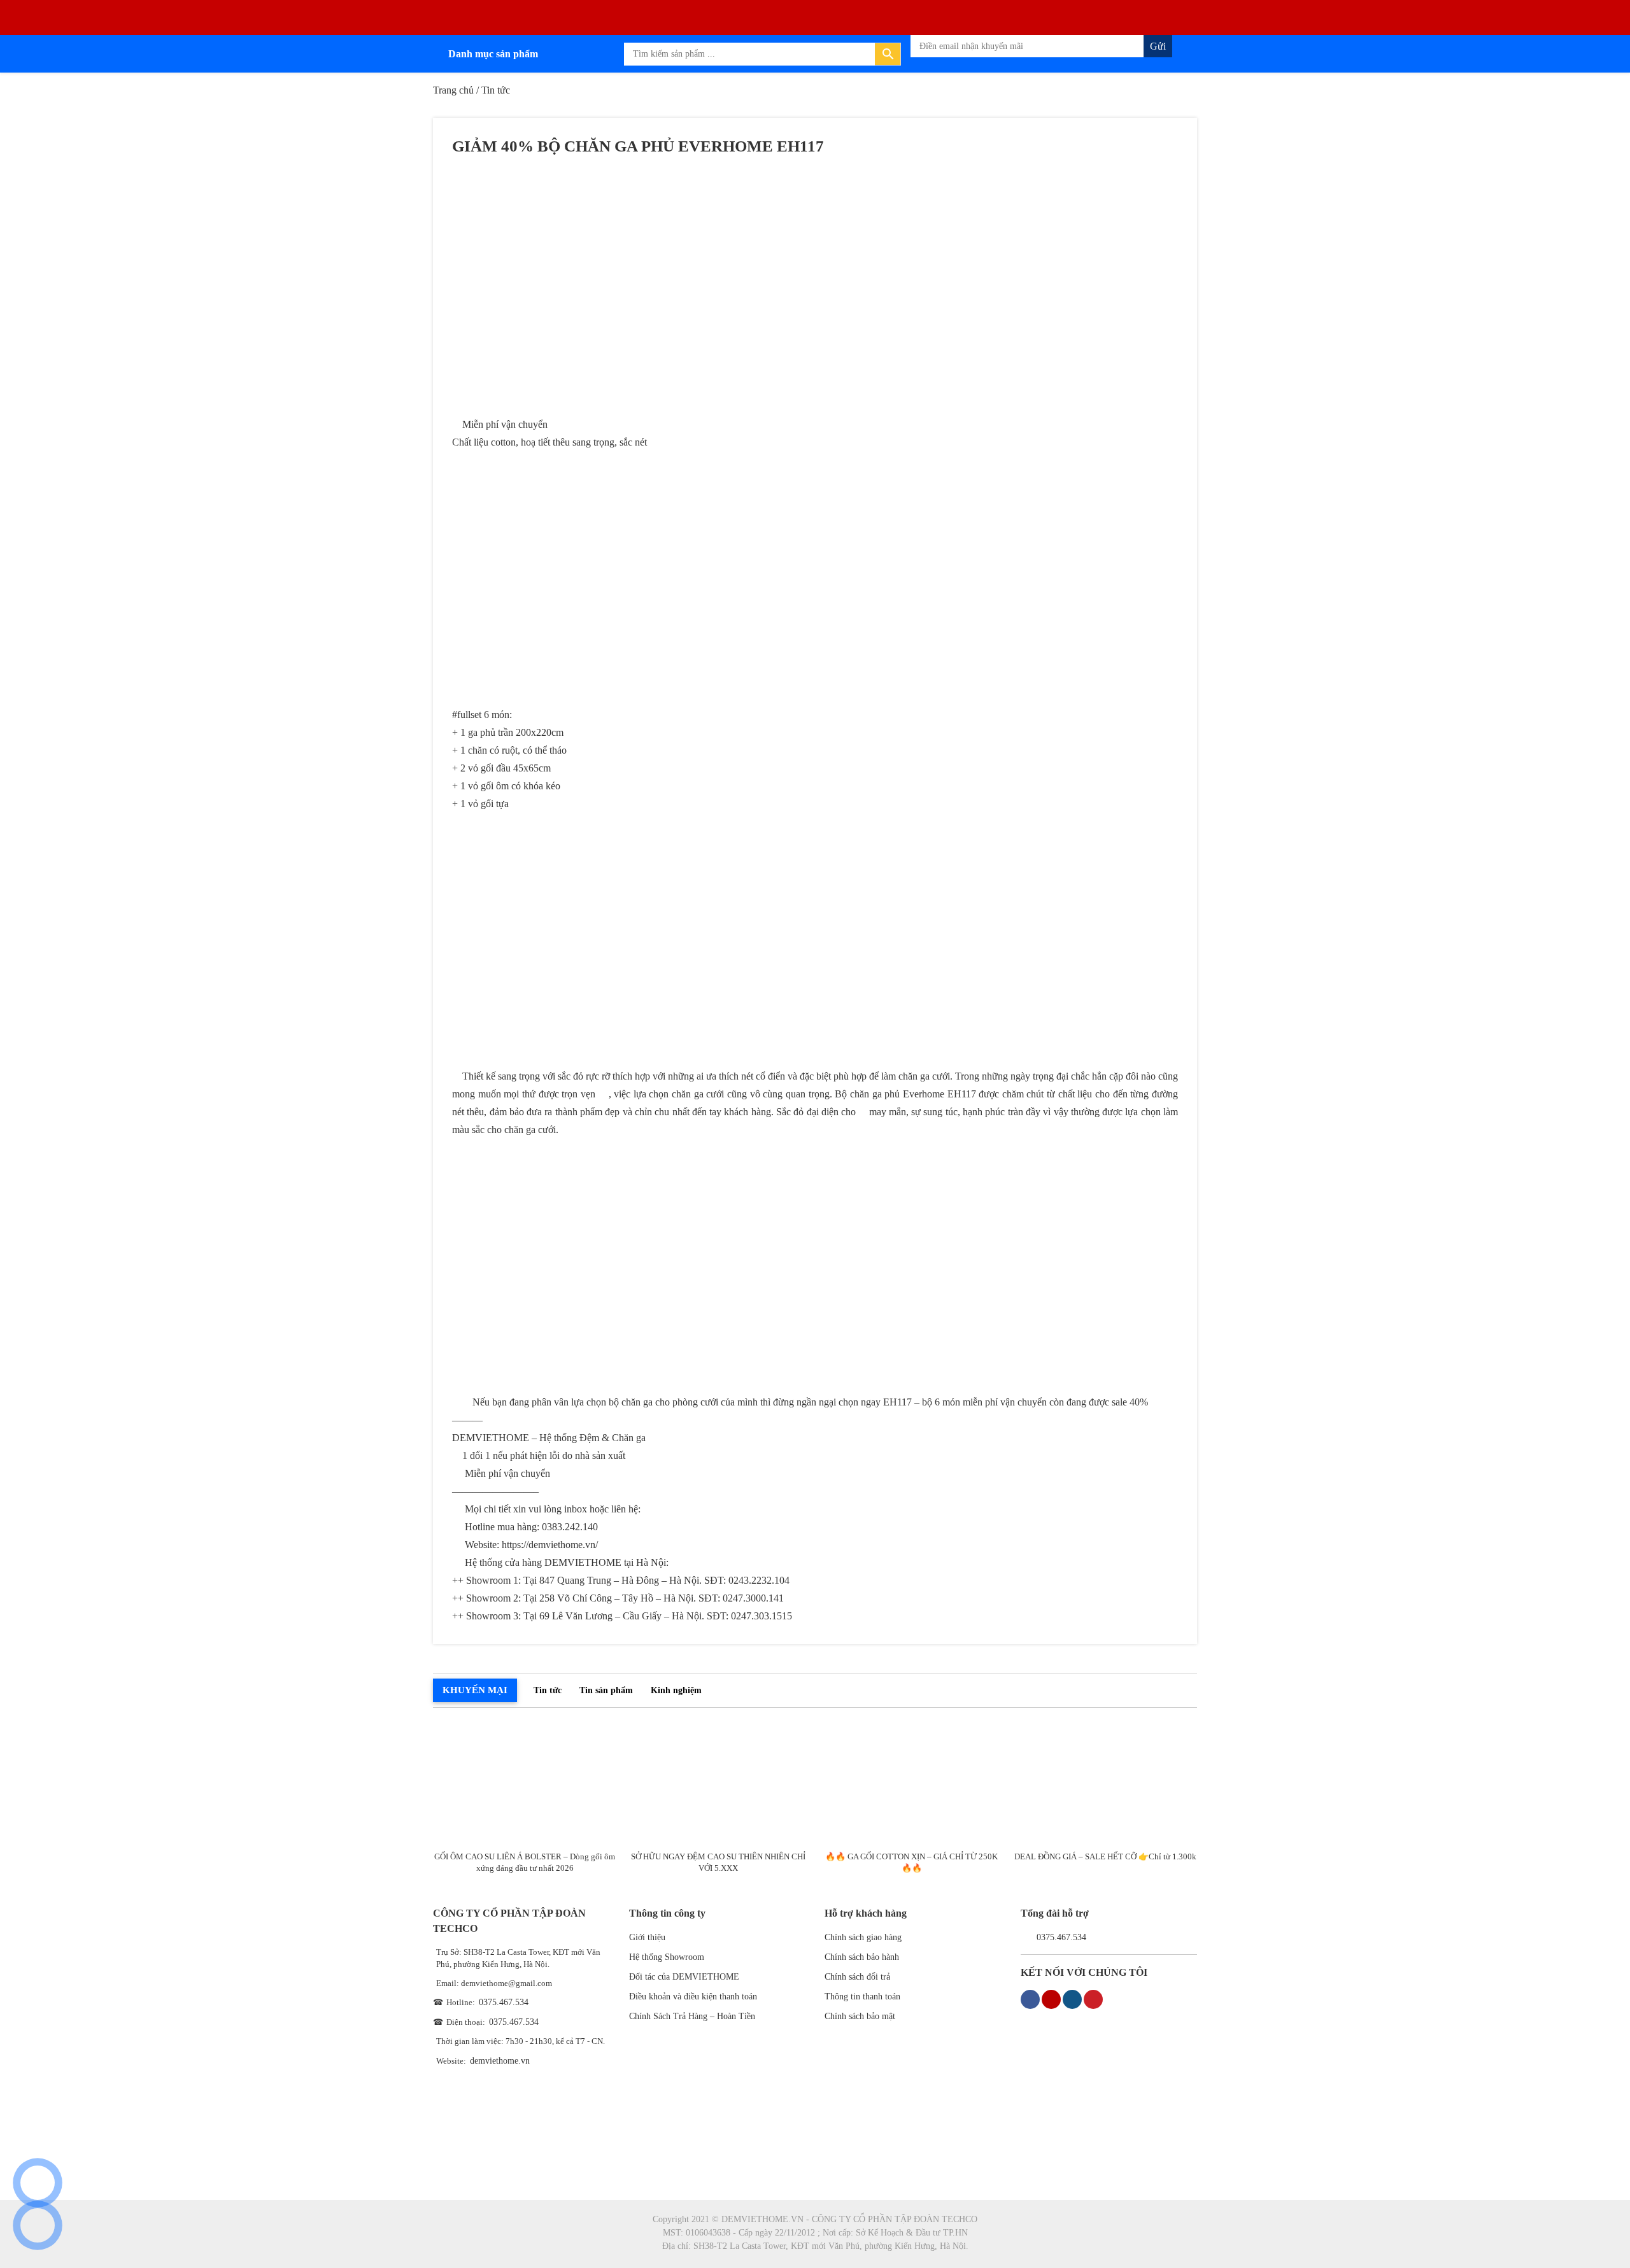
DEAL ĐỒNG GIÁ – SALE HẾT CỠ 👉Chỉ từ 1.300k (1105, 1856)
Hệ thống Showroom (667, 1957)
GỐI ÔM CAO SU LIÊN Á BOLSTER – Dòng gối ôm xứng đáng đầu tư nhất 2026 (525, 1862)
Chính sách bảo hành (862, 1957)
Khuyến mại (475, 1690)
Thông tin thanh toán (862, 1997)
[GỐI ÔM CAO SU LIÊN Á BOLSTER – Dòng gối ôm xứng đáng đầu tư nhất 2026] (525, 1783)
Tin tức (548, 1690)
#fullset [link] (467, 715)
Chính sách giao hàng (863, 1937)
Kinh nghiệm (676, 1690)
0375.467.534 (504, 2002)
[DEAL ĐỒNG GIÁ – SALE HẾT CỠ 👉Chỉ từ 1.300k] (1105, 1783)
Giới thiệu (647, 1937)
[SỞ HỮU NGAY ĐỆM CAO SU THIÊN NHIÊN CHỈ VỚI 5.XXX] (719, 1783)
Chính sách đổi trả (857, 1977)
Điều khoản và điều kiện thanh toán (693, 1997)
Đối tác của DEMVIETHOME (684, 1977)
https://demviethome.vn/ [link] (550, 1545)
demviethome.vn (500, 2061)
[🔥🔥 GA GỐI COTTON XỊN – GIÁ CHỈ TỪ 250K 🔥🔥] (912, 1783)
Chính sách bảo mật (860, 2016)
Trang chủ (453, 90)
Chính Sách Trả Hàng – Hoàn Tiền (692, 2016)
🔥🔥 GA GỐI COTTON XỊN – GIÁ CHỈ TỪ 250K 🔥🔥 (911, 1862)
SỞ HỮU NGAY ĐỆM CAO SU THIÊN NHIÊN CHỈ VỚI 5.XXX (718, 1862)
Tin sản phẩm (606, 1690)
